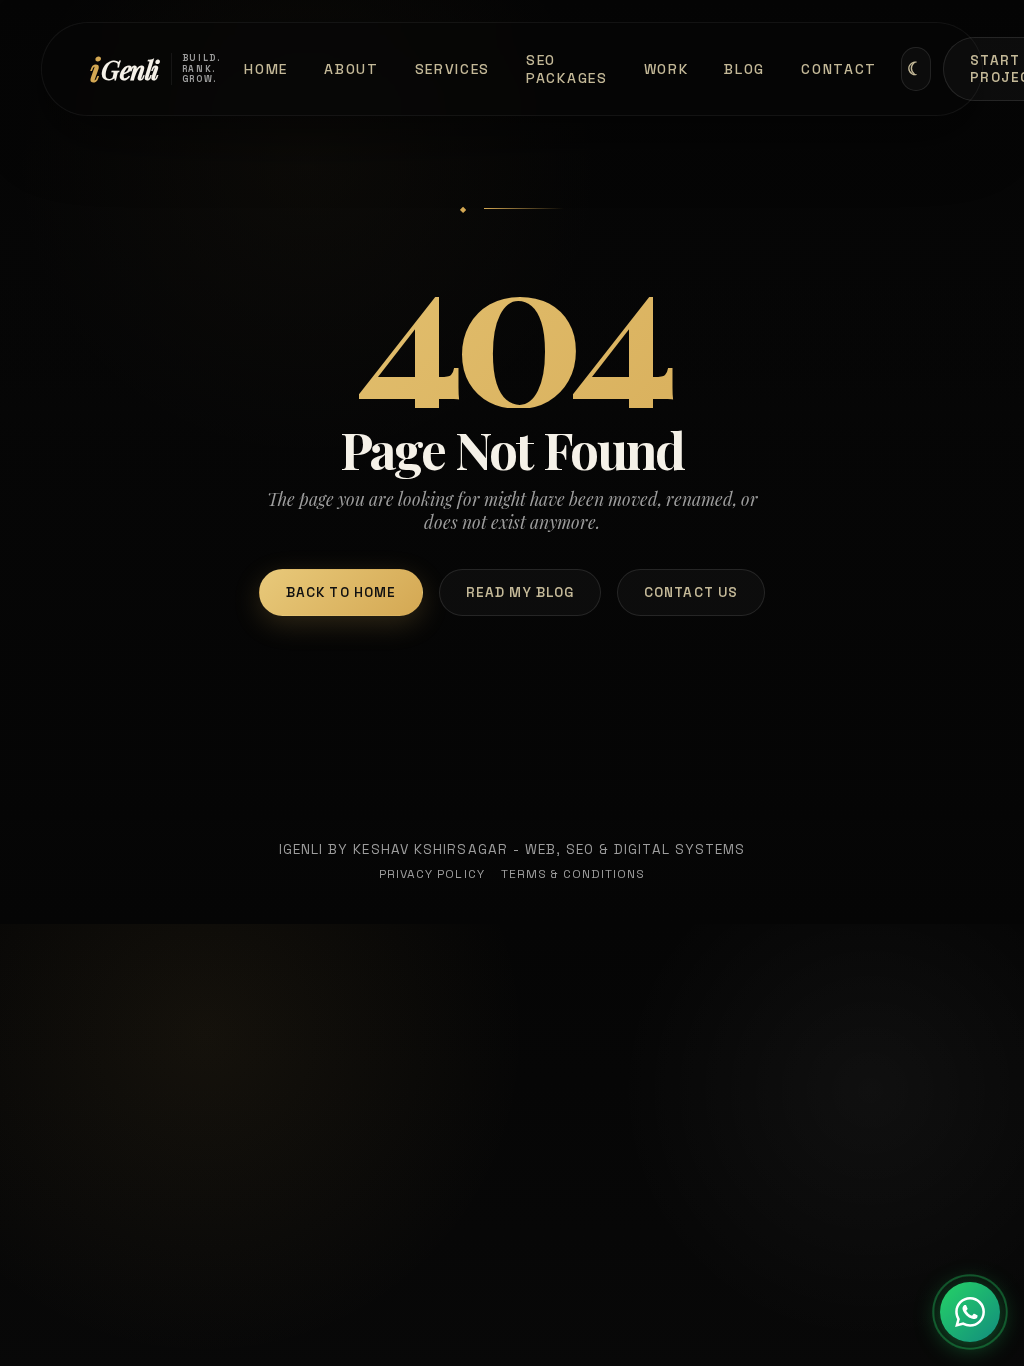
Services (453, 69)
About (351, 69)
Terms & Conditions (573, 874)
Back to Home (341, 592)
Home (266, 69)
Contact (839, 69)
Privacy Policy (432, 874)
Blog (744, 69)
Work (666, 69)
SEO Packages (567, 69)
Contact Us (691, 592)
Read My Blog (520, 592)
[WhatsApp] (970, 1312)
